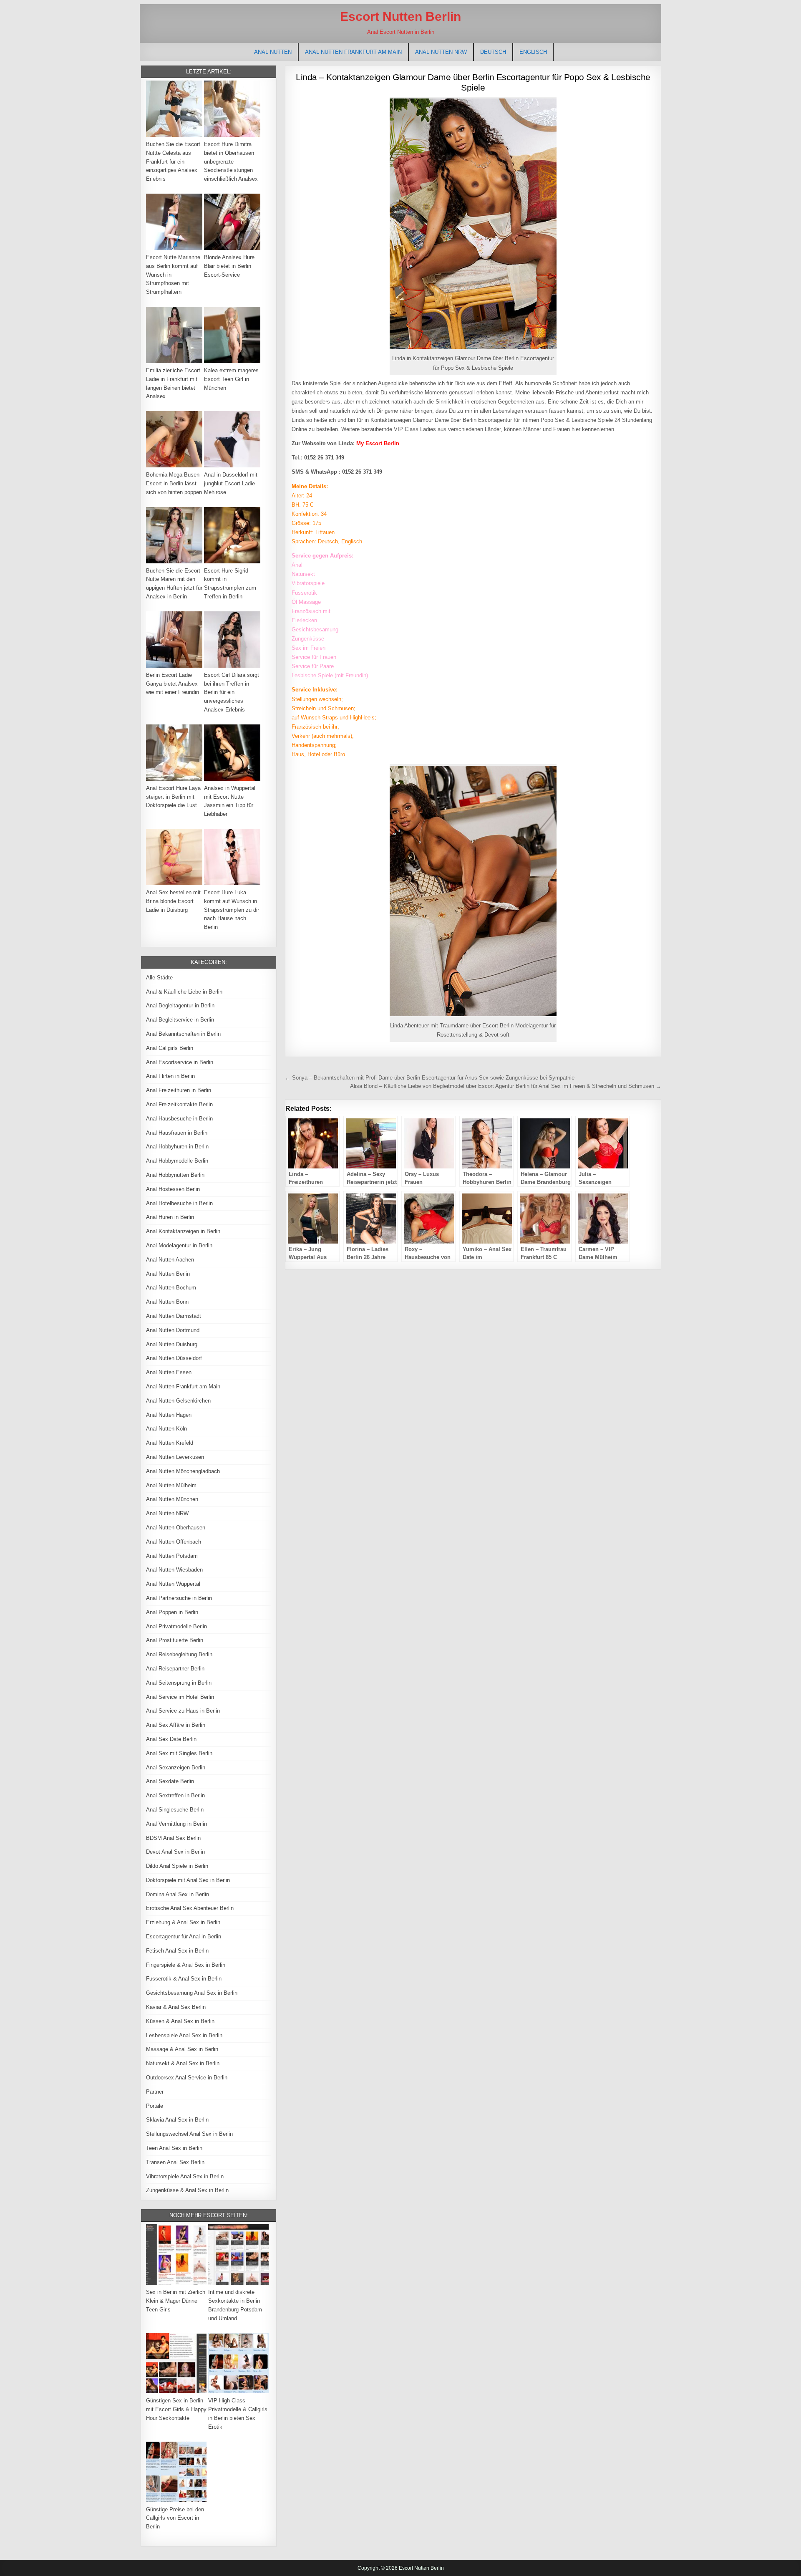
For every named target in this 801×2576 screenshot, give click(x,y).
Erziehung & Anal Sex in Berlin (183, 1922)
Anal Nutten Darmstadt (174, 1316)
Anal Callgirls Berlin (170, 1048)
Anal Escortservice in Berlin (180, 1062)
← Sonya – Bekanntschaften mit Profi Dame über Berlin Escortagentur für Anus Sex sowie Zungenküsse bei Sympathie (430, 1078)
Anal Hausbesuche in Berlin (179, 1119)
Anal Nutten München (172, 1499)
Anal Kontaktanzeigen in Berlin (183, 1231)
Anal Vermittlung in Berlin (176, 1824)
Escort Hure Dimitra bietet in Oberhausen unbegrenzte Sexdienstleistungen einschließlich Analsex (231, 161)
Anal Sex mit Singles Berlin (179, 1753)
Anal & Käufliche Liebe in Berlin (184, 992)
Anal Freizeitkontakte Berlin (179, 1104)
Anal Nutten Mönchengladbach (183, 1471)
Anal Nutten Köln (166, 1429)
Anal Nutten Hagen (169, 1415)
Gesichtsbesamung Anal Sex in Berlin (192, 1993)
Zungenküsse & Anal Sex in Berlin (187, 2190)
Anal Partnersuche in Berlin (179, 1598)
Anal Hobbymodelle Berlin (177, 1161)
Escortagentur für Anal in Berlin (184, 1936)
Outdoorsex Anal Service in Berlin (187, 2078)
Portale (155, 2106)
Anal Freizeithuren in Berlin (179, 1090)
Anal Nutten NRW (441, 52)
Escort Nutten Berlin (400, 16)
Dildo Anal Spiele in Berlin (177, 1866)
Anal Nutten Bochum (171, 1288)
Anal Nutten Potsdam (172, 1556)
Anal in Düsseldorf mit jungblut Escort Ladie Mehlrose (231, 483)
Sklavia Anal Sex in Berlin (177, 2120)
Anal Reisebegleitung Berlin (179, 1654)
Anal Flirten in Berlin (170, 1076)
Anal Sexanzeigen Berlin (176, 1767)
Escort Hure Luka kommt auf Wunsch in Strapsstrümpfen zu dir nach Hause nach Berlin (232, 910)
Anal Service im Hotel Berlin (180, 1697)
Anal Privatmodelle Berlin (176, 1626)
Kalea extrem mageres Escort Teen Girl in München (231, 379)
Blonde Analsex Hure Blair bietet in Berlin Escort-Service (229, 266)
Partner (155, 2092)
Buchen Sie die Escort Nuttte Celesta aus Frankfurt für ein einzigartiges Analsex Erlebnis (173, 161)
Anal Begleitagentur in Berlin (180, 1005)
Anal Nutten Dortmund (173, 1330)
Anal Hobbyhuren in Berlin (177, 1147)
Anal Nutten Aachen (170, 1260)
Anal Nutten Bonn (167, 1302)
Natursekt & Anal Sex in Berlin (183, 2063)
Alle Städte (159, 978)
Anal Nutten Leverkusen (175, 1457)
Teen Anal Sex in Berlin (174, 2148)
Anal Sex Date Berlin (171, 1739)
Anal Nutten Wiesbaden (174, 1570)
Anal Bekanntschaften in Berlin (183, 1034)
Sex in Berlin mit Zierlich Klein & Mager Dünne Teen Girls (176, 2301)
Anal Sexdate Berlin (170, 1781)
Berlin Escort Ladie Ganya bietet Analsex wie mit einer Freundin (173, 684)
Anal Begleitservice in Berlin (180, 1020)
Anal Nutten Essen (169, 1372)
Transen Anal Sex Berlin (175, 2162)
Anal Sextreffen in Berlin (175, 1795)
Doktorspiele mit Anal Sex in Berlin (188, 1880)
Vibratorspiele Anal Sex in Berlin (185, 2176)
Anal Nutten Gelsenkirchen (178, 1401)
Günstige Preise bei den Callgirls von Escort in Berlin (175, 2518)
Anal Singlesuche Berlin (175, 1810)
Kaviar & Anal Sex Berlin (176, 2007)
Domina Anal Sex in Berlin (178, 1894)
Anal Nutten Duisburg (172, 1344)
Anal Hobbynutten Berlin (175, 1175)
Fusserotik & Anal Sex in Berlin (184, 1979)
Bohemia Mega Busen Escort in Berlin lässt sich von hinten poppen (174, 483)
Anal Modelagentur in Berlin (179, 1245)
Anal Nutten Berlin (168, 1274)
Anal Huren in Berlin (170, 1217)
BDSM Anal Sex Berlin (173, 1838)
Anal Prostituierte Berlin (175, 1640)
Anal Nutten (273, 52)
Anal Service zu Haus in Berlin (183, 1711)
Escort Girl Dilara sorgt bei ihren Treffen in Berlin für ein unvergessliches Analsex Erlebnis (232, 692)
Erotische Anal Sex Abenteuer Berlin (190, 1908)
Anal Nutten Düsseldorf (174, 1358)
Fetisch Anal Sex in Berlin (177, 1951)
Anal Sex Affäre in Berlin (176, 1725)
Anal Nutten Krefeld (170, 1443)
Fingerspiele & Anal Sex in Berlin (186, 1965)
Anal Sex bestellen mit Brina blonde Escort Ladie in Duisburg (173, 901)
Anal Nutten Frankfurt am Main (353, 52)
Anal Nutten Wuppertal (173, 1584)
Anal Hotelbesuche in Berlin (179, 1203)
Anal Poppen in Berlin (172, 1612)
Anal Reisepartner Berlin (175, 1669)
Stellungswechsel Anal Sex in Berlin (189, 2134)
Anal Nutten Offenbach (174, 1542)
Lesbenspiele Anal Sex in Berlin (184, 2035)
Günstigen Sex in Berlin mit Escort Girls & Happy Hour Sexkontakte (176, 2409)
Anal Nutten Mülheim (171, 1485)
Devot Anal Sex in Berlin (175, 1852)
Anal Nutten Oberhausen (176, 1528)
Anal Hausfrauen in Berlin (177, 1133)
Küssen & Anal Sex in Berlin (180, 2021)
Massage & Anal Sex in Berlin (182, 2049)
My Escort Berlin (378, 443)
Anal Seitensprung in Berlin (179, 1683)
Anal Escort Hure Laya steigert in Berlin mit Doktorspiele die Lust (173, 797)
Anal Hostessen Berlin (173, 1189)
